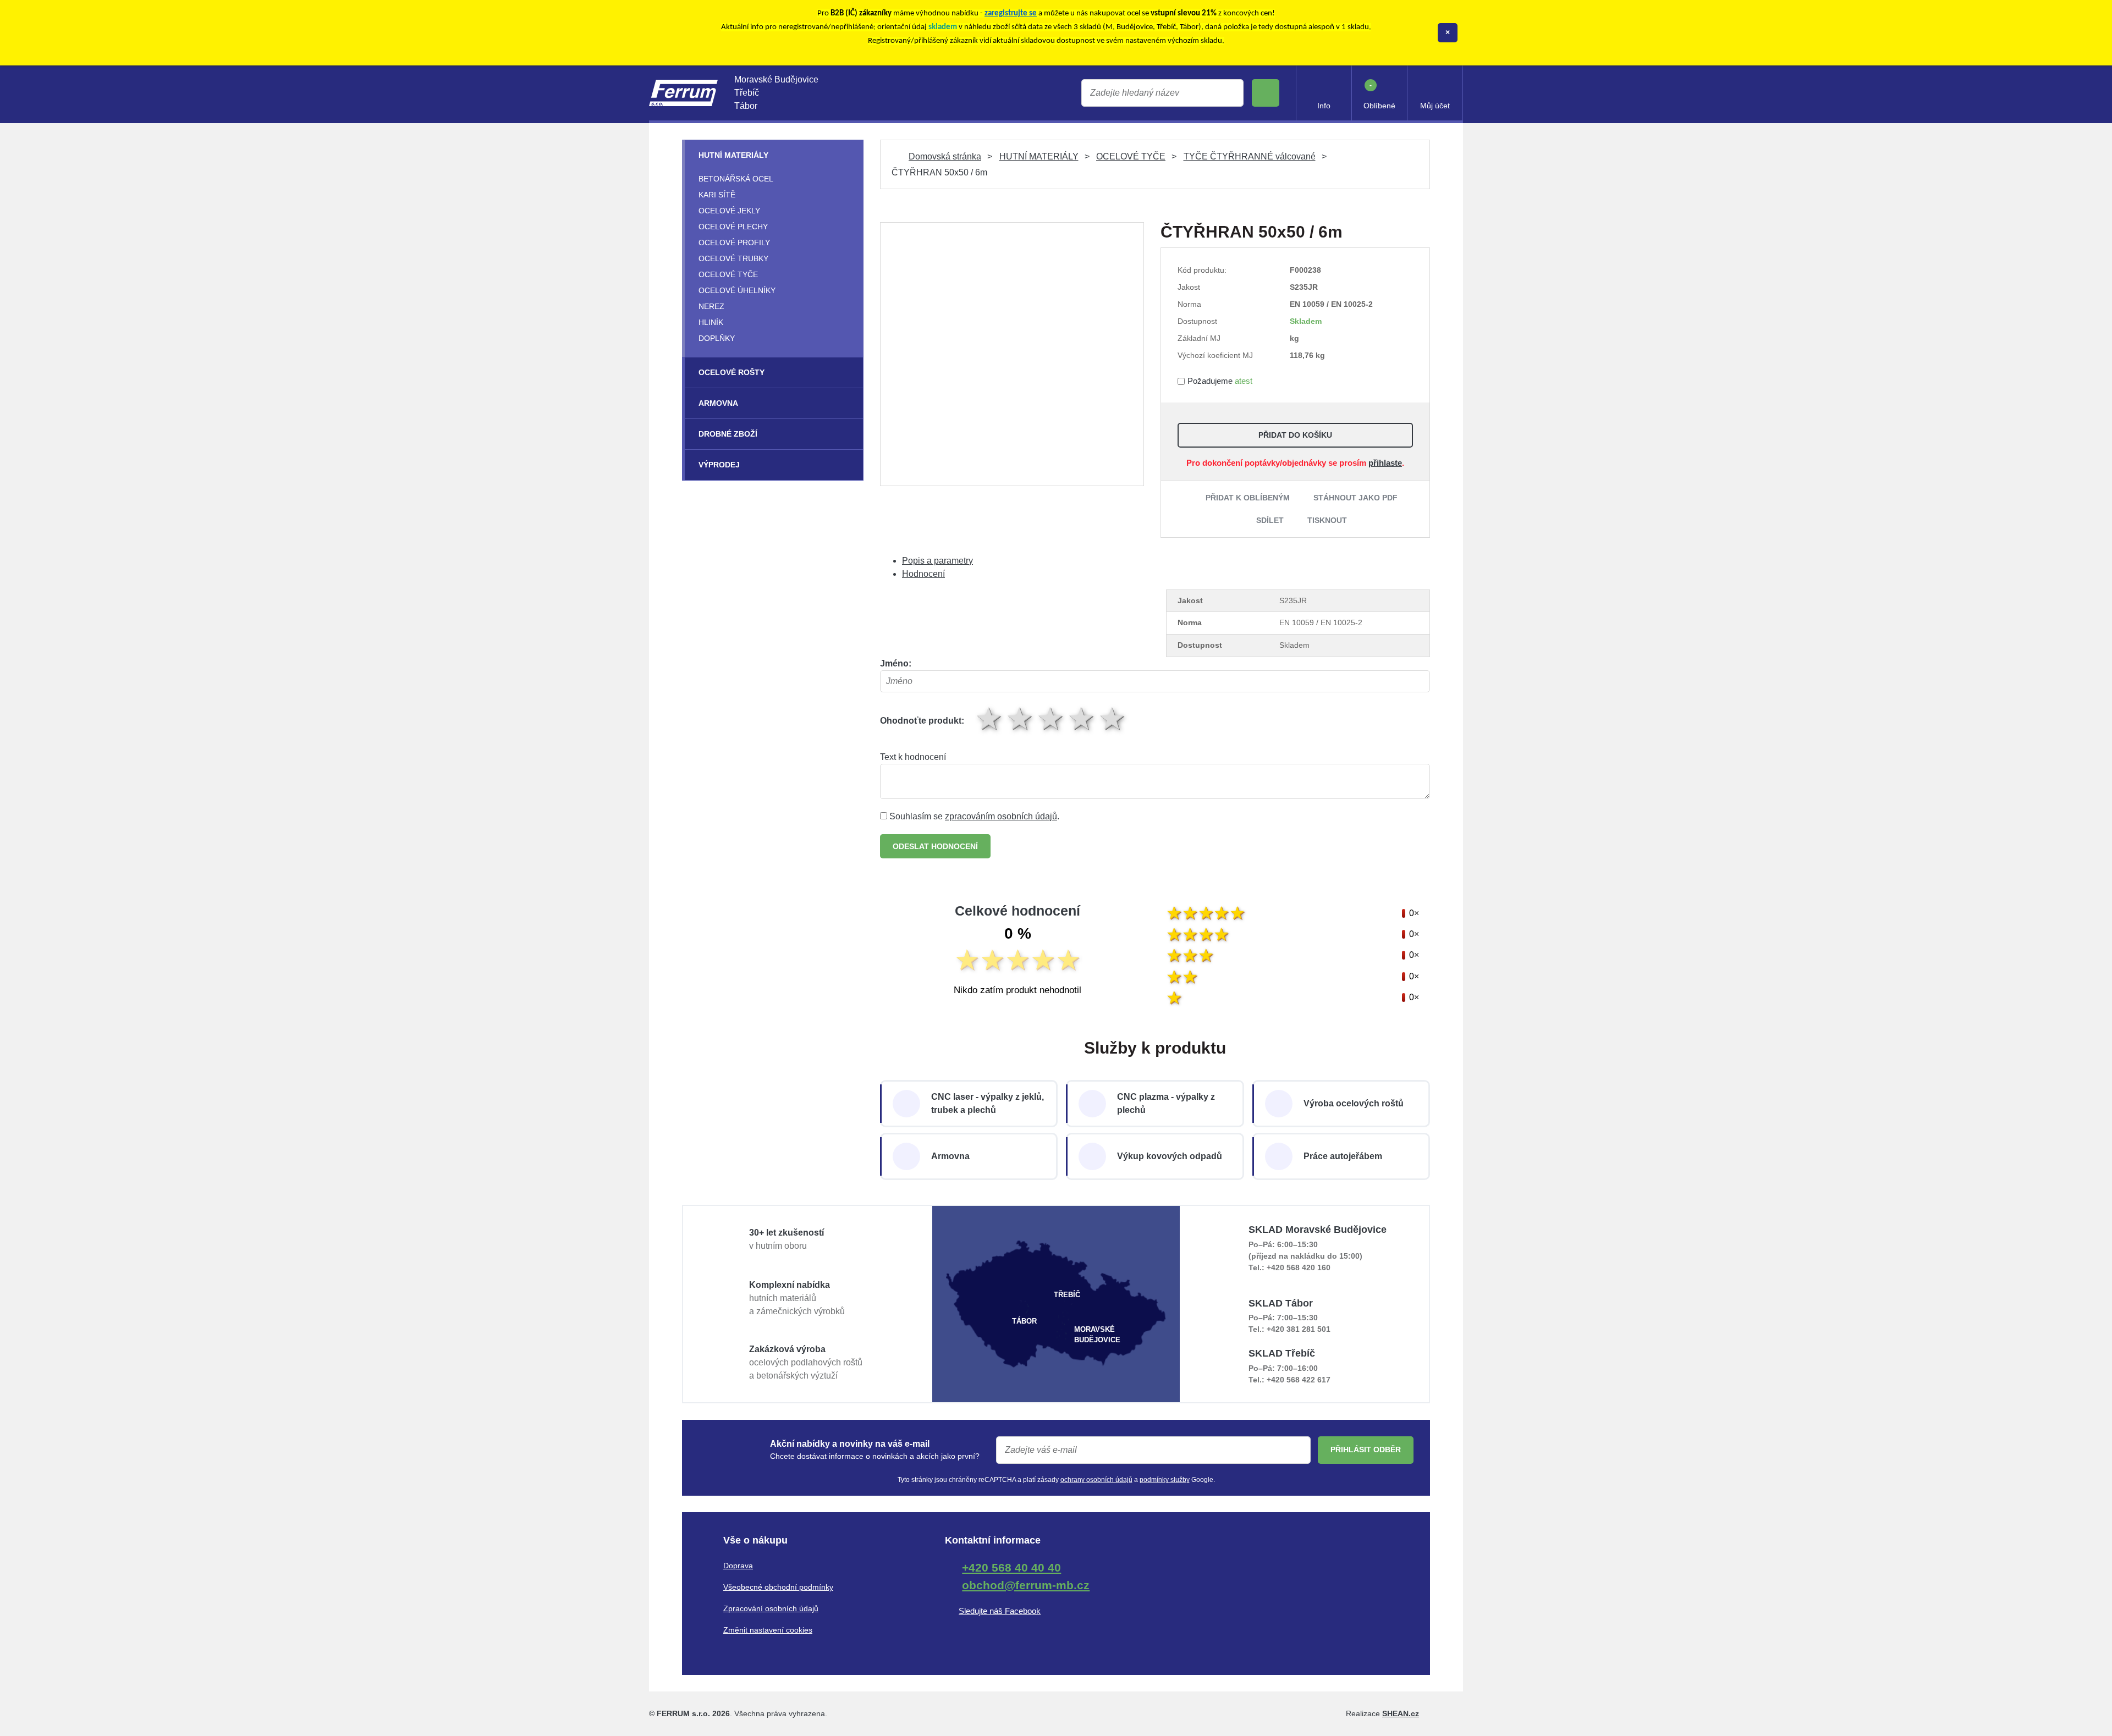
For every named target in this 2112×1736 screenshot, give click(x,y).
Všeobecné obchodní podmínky (778, 1587)
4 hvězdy (1082, 718)
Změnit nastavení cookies (768, 1630)
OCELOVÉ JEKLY (729, 211)
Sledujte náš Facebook (1000, 1611)
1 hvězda (990, 718)
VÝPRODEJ (719, 465)
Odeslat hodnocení (935, 846)
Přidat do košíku (1295, 435)
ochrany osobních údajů (1096, 1480)
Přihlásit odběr (1366, 1450)
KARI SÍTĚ (717, 195)
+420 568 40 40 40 (1011, 1567)
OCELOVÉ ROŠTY (732, 372)
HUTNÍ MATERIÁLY (1039, 156)
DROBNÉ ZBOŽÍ (728, 434)
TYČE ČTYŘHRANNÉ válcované (1250, 156)
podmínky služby (1165, 1480)
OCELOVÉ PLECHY (733, 227)
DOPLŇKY (717, 338)
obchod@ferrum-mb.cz (1026, 1585)
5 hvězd (1113, 718)
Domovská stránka (945, 156)
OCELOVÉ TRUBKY (733, 258)
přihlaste (1385, 463)
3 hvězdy (1052, 718)
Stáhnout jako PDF (1355, 498)
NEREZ (711, 306)
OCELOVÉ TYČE (1131, 156)
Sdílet (1270, 520)
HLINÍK (711, 322)
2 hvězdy (1021, 718)
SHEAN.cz (1401, 1713)
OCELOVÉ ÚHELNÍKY (737, 290)
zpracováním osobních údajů (1001, 816)
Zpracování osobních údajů (771, 1608)
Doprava (738, 1566)
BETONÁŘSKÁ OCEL (736, 179)
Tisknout (1327, 520)
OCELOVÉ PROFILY (734, 243)
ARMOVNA (718, 403)
